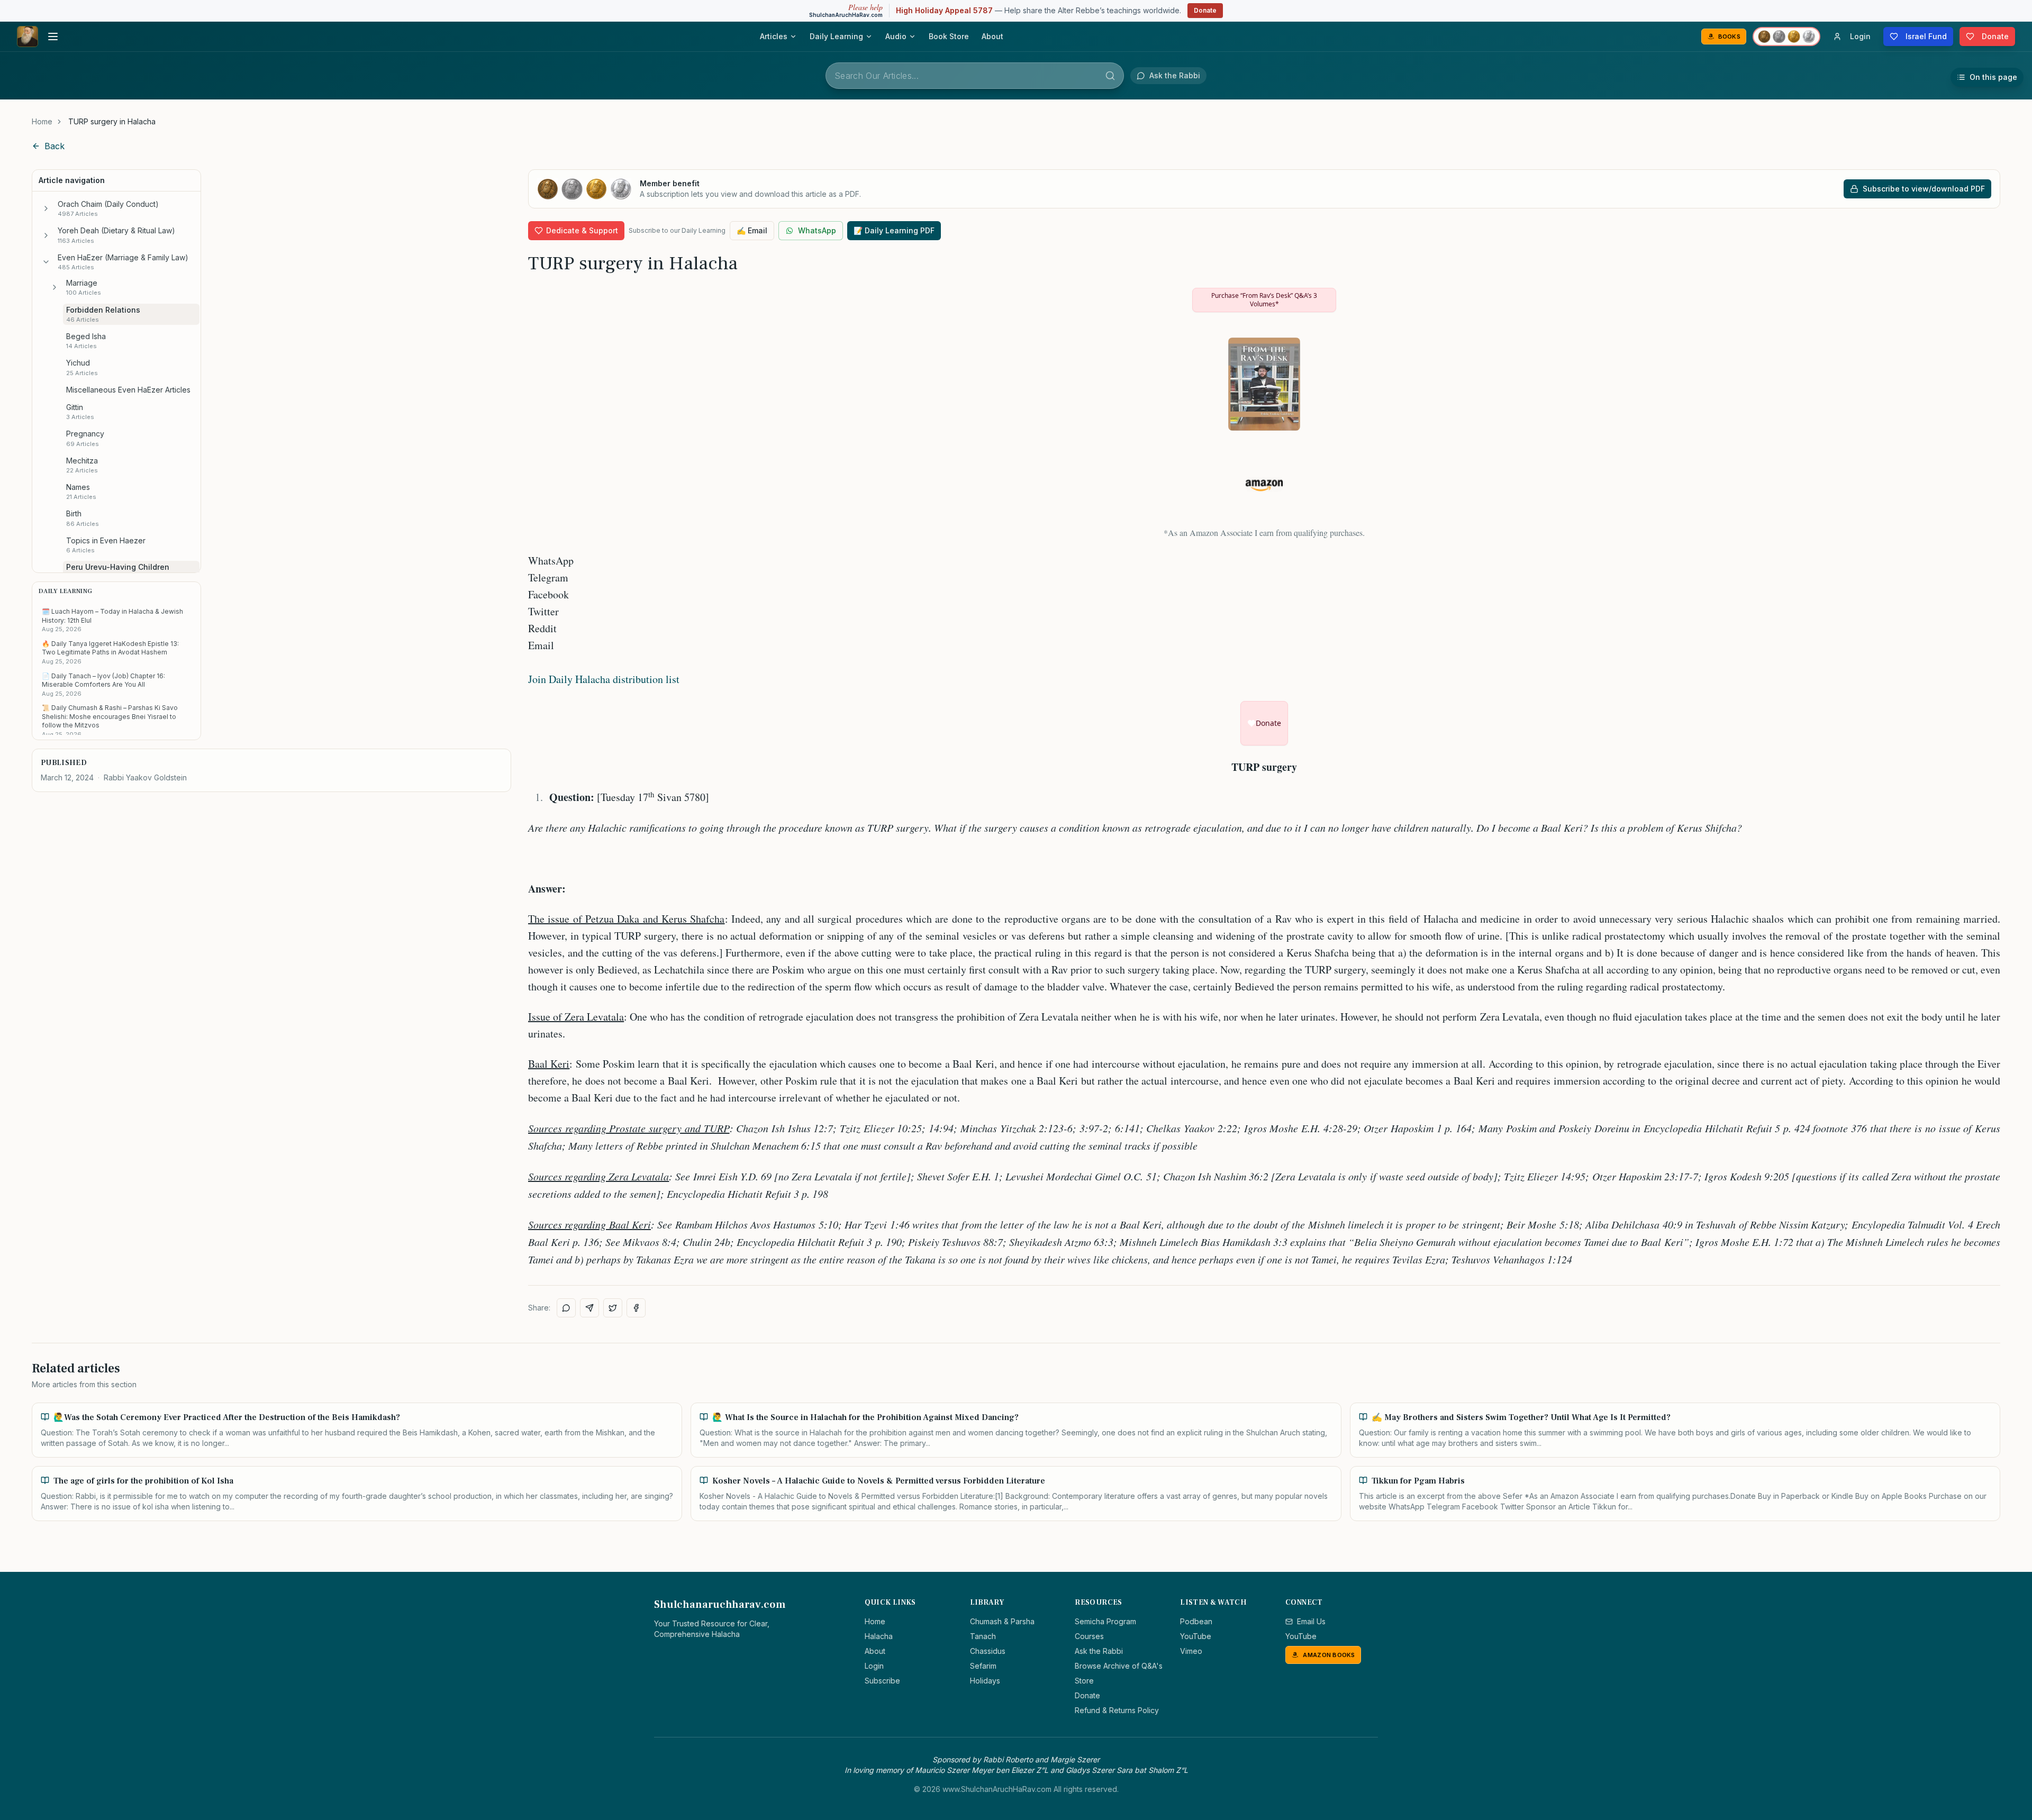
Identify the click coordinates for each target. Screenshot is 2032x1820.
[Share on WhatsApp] (566, 1308)
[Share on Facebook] (636, 1308)
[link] (112, 122)
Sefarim (983, 1666)
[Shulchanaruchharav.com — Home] (28, 37)
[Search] (1110, 76)
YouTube (1196, 1636)
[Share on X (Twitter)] (613, 1308)
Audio (896, 36)
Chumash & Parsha (1002, 1621)
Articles (774, 36)
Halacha (879, 1636)
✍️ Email (752, 230)
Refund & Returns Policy (1117, 1710)
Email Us (1311, 1621)
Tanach (983, 1636)
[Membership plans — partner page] (1786, 37)
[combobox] (975, 76)
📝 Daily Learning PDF (894, 230)
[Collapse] (46, 262)
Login (874, 1666)
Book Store (949, 36)
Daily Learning (836, 36)
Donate (1205, 10)
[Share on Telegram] (589, 1308)
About (992, 36)
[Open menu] (53, 37)
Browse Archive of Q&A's (1119, 1666)
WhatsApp (817, 230)
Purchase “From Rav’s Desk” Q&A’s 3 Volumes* (1264, 300)
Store (1084, 1681)
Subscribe (882, 1681)
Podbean (1196, 1621)
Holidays (985, 1681)
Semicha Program (1105, 1621)
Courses (1089, 1636)
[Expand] (46, 208)
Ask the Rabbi (1099, 1651)
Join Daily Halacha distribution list (604, 679)
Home (42, 121)
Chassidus (988, 1651)
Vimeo (1191, 1651)
